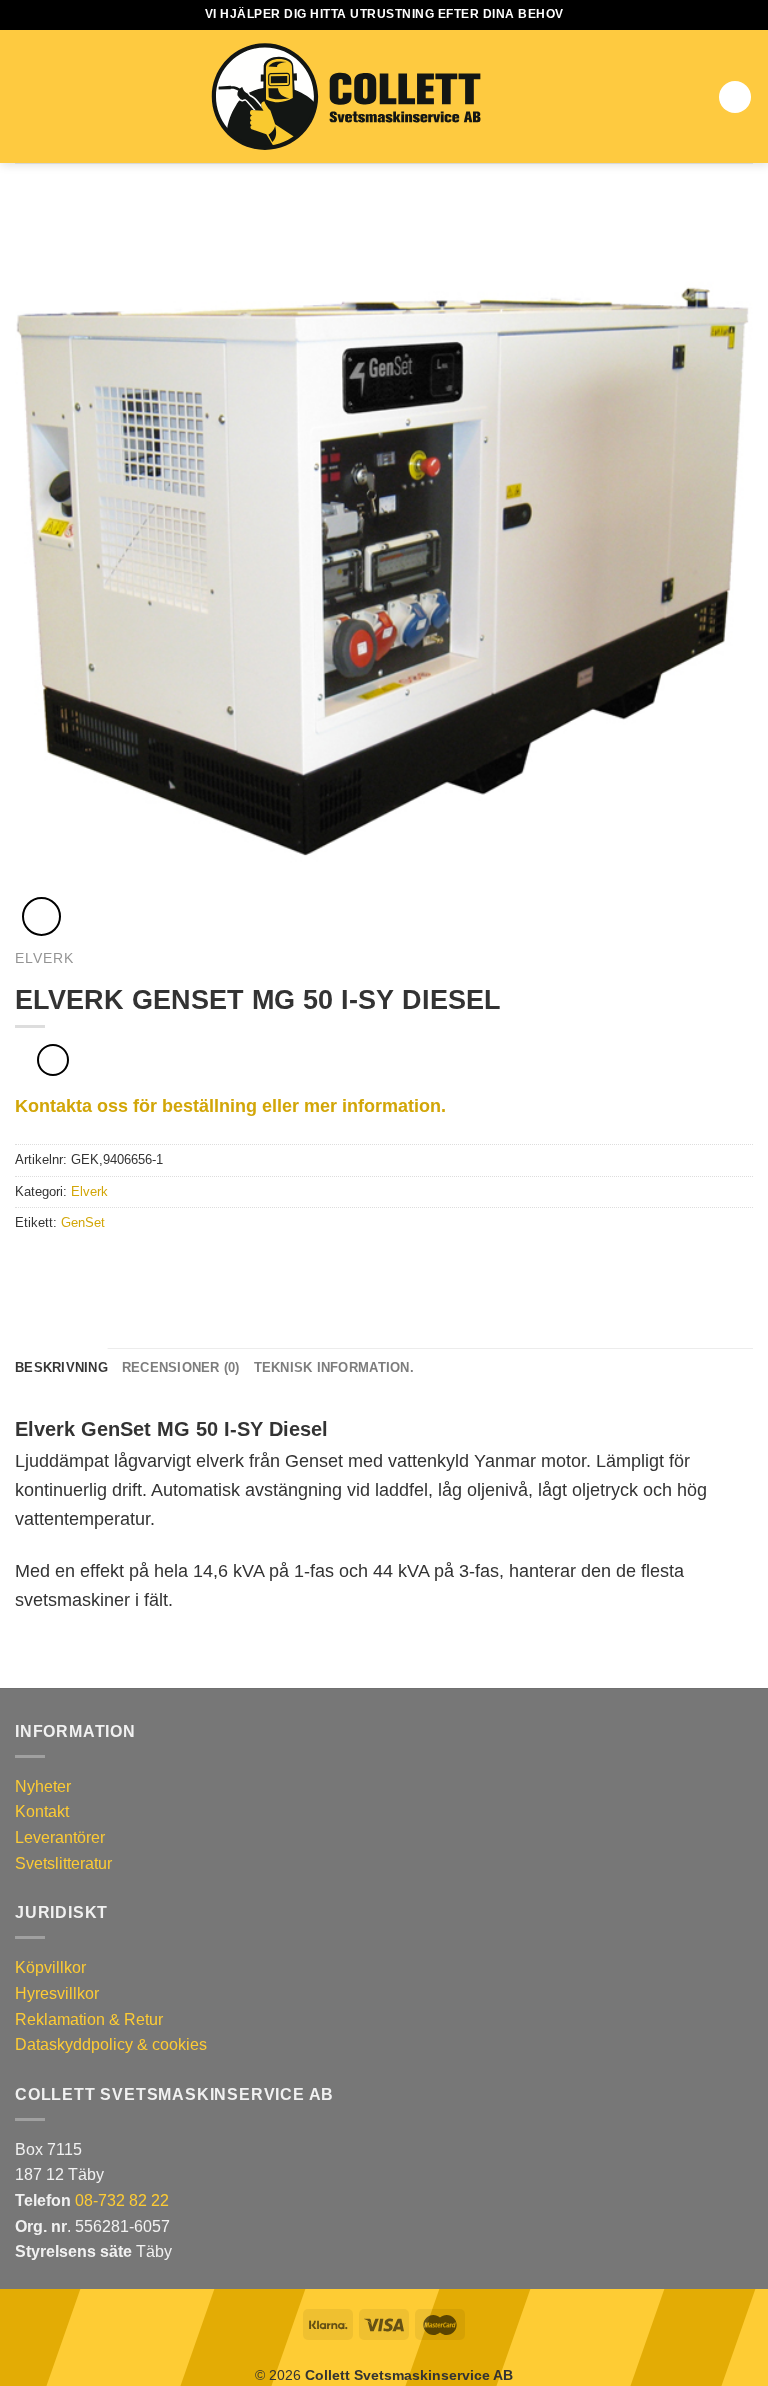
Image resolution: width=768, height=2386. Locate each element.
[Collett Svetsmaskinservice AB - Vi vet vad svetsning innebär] (346, 97)
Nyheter (43, 1786)
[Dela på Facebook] (52, 1265)
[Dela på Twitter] (76, 1265)
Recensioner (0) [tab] (181, 1367)
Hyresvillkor (57, 1993)
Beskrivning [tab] (61, 1367)
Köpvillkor (50, 1967)
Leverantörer (60, 1837)
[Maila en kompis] (100, 1265)
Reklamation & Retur (89, 2019)
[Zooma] (41, 916)
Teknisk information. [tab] (334, 1367)
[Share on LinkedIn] (125, 1265)
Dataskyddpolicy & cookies (111, 2044)
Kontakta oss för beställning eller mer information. (230, 1106)
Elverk (44, 958)
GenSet (83, 1222)
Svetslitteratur (63, 1863)
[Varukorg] (735, 97)
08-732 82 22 (122, 2200)
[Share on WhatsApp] (27, 1265)
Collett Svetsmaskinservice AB (409, 2375)
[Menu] (27, 96)
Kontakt (42, 1811)
